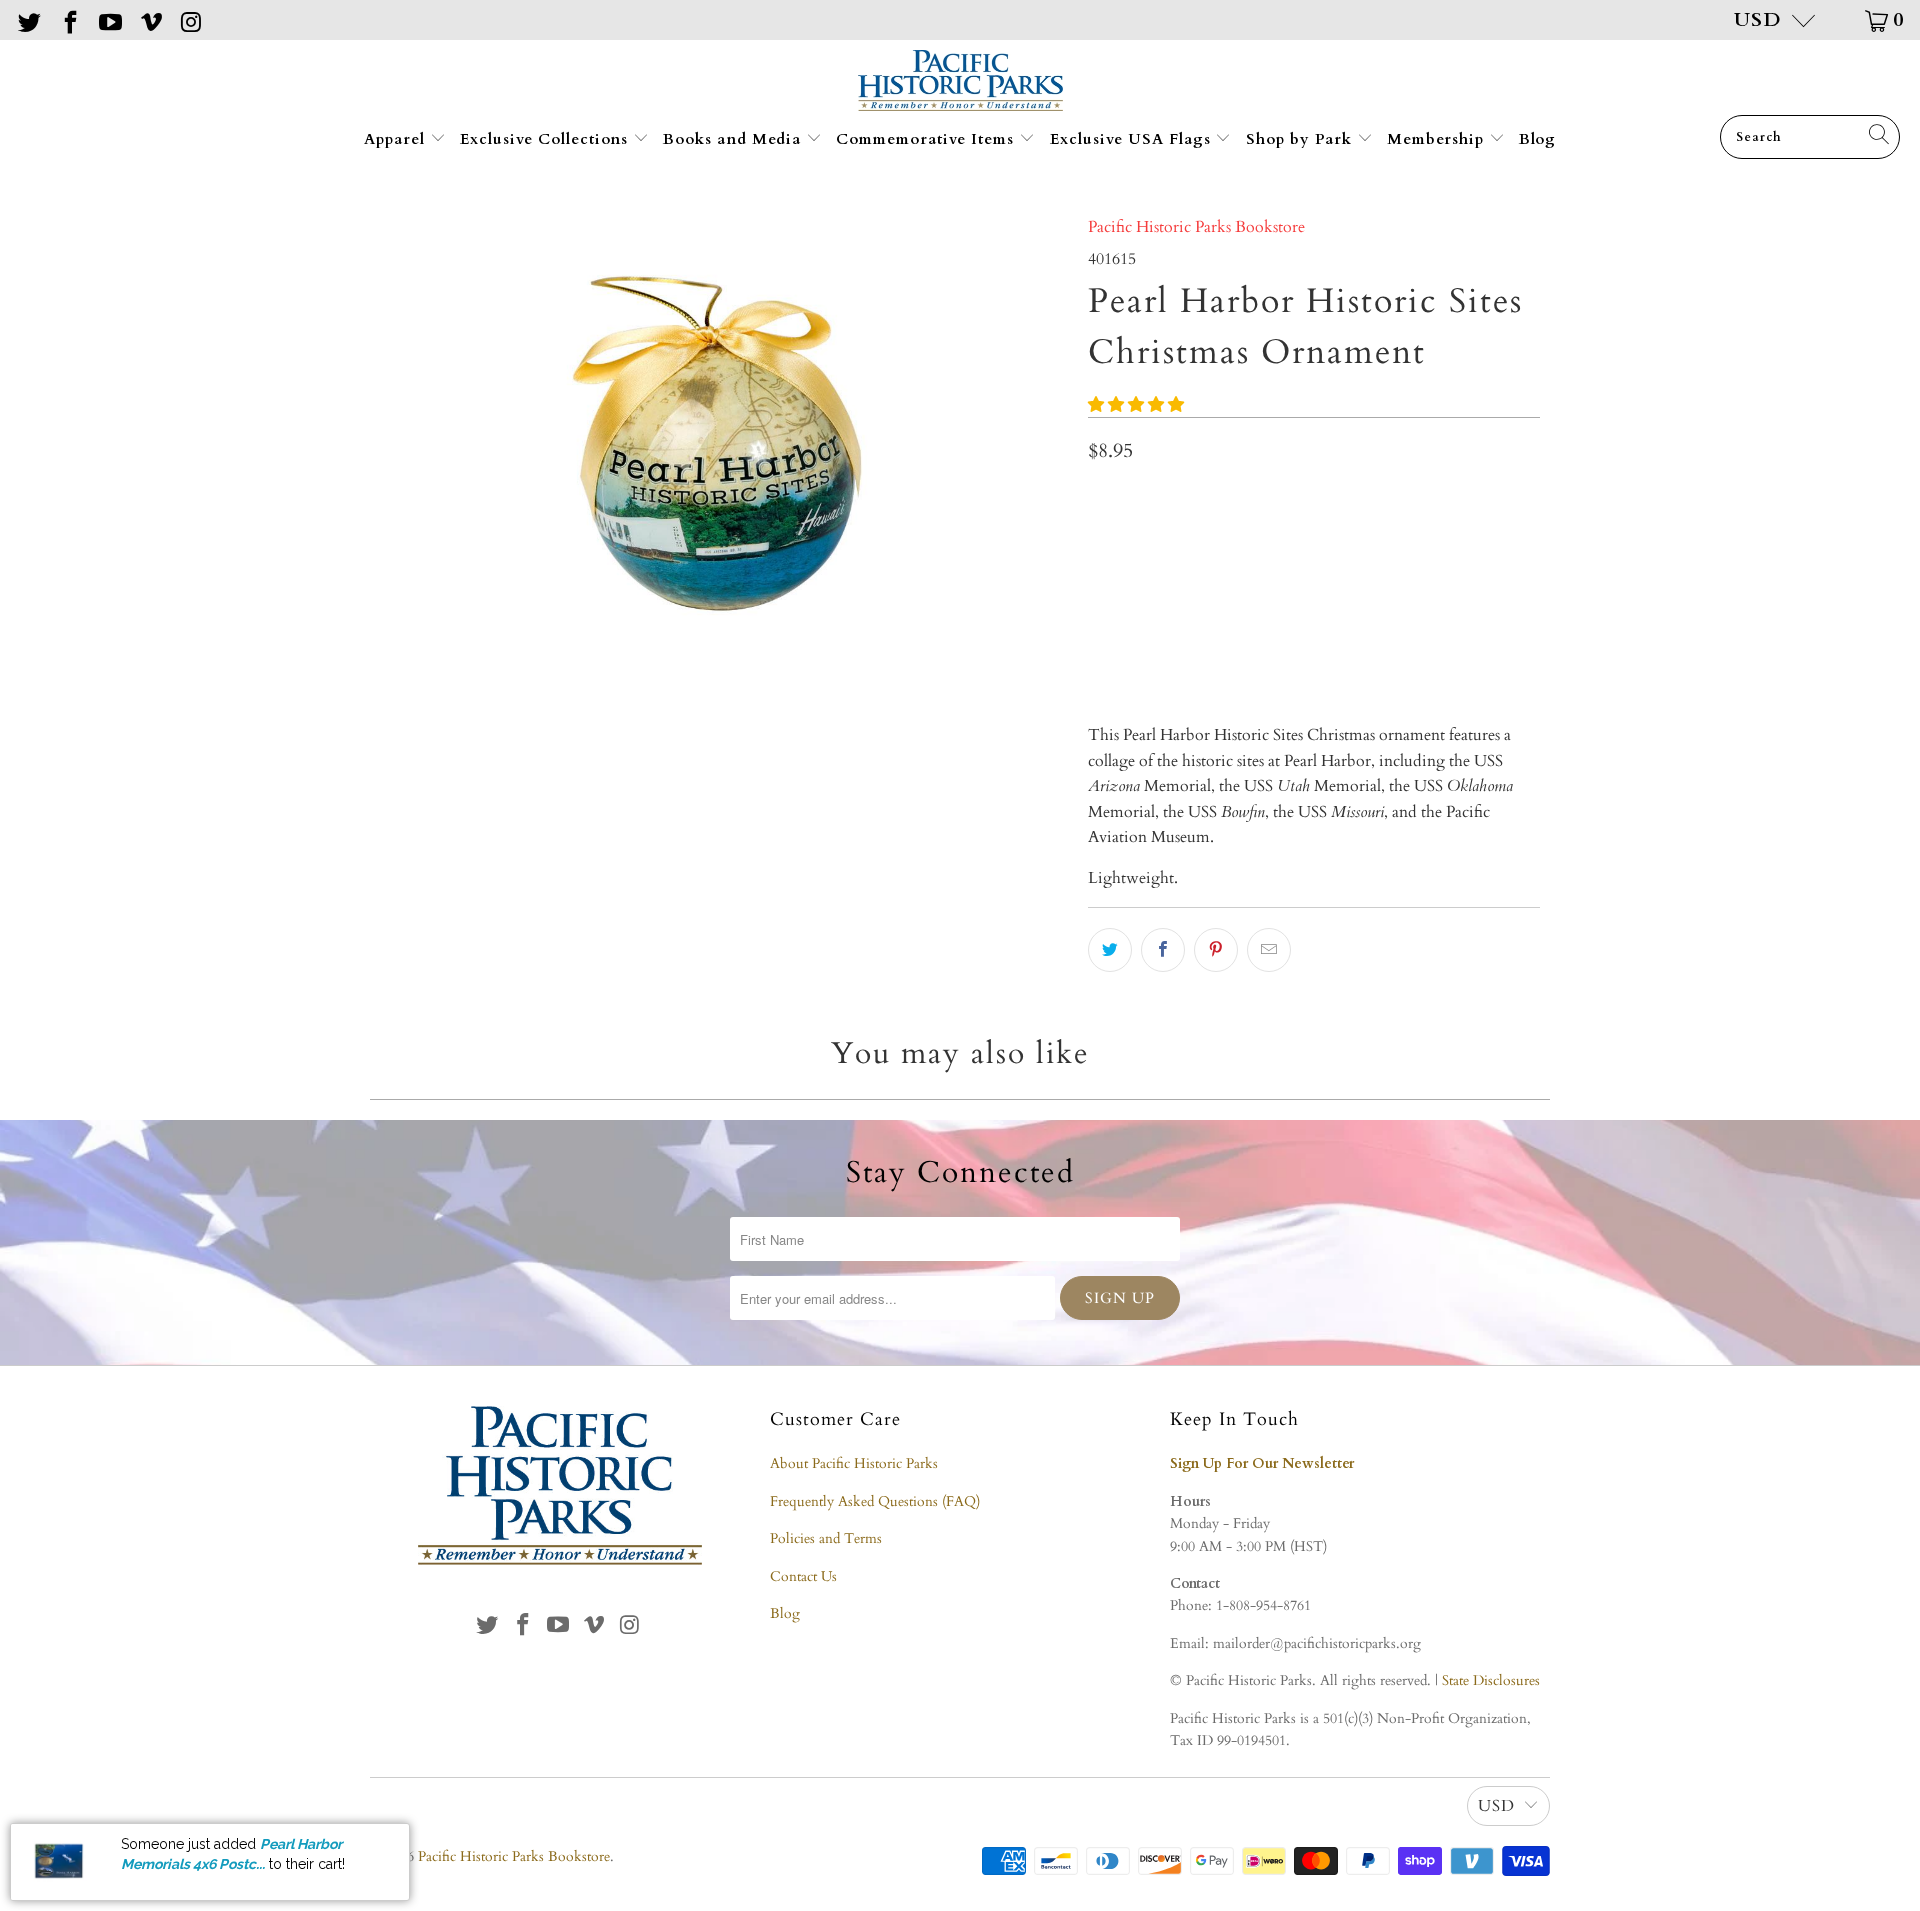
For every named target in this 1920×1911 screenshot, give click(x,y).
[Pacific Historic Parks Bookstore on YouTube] (109, 19)
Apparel (397, 139)
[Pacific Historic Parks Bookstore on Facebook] (68, 19)
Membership (1438, 139)
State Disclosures (1491, 1680)
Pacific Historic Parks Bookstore (1196, 227)
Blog (1537, 139)
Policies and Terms (826, 1538)
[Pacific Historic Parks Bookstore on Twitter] (28, 19)
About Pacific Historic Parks (854, 1463)
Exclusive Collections (546, 139)
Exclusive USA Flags (1133, 139)
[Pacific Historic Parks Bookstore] (960, 82)
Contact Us (803, 1576)
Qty (1100, 498)
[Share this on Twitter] (1110, 950)
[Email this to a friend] (1269, 950)
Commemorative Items (927, 139)
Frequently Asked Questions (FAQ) (875, 1501)
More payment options (1424, 644)
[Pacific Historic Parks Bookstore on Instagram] (190, 19)
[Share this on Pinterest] (1216, 950)
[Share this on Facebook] (1163, 950)
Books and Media (734, 139)
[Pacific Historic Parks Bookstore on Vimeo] (149, 19)
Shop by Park (1301, 139)
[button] (1136, 405)
